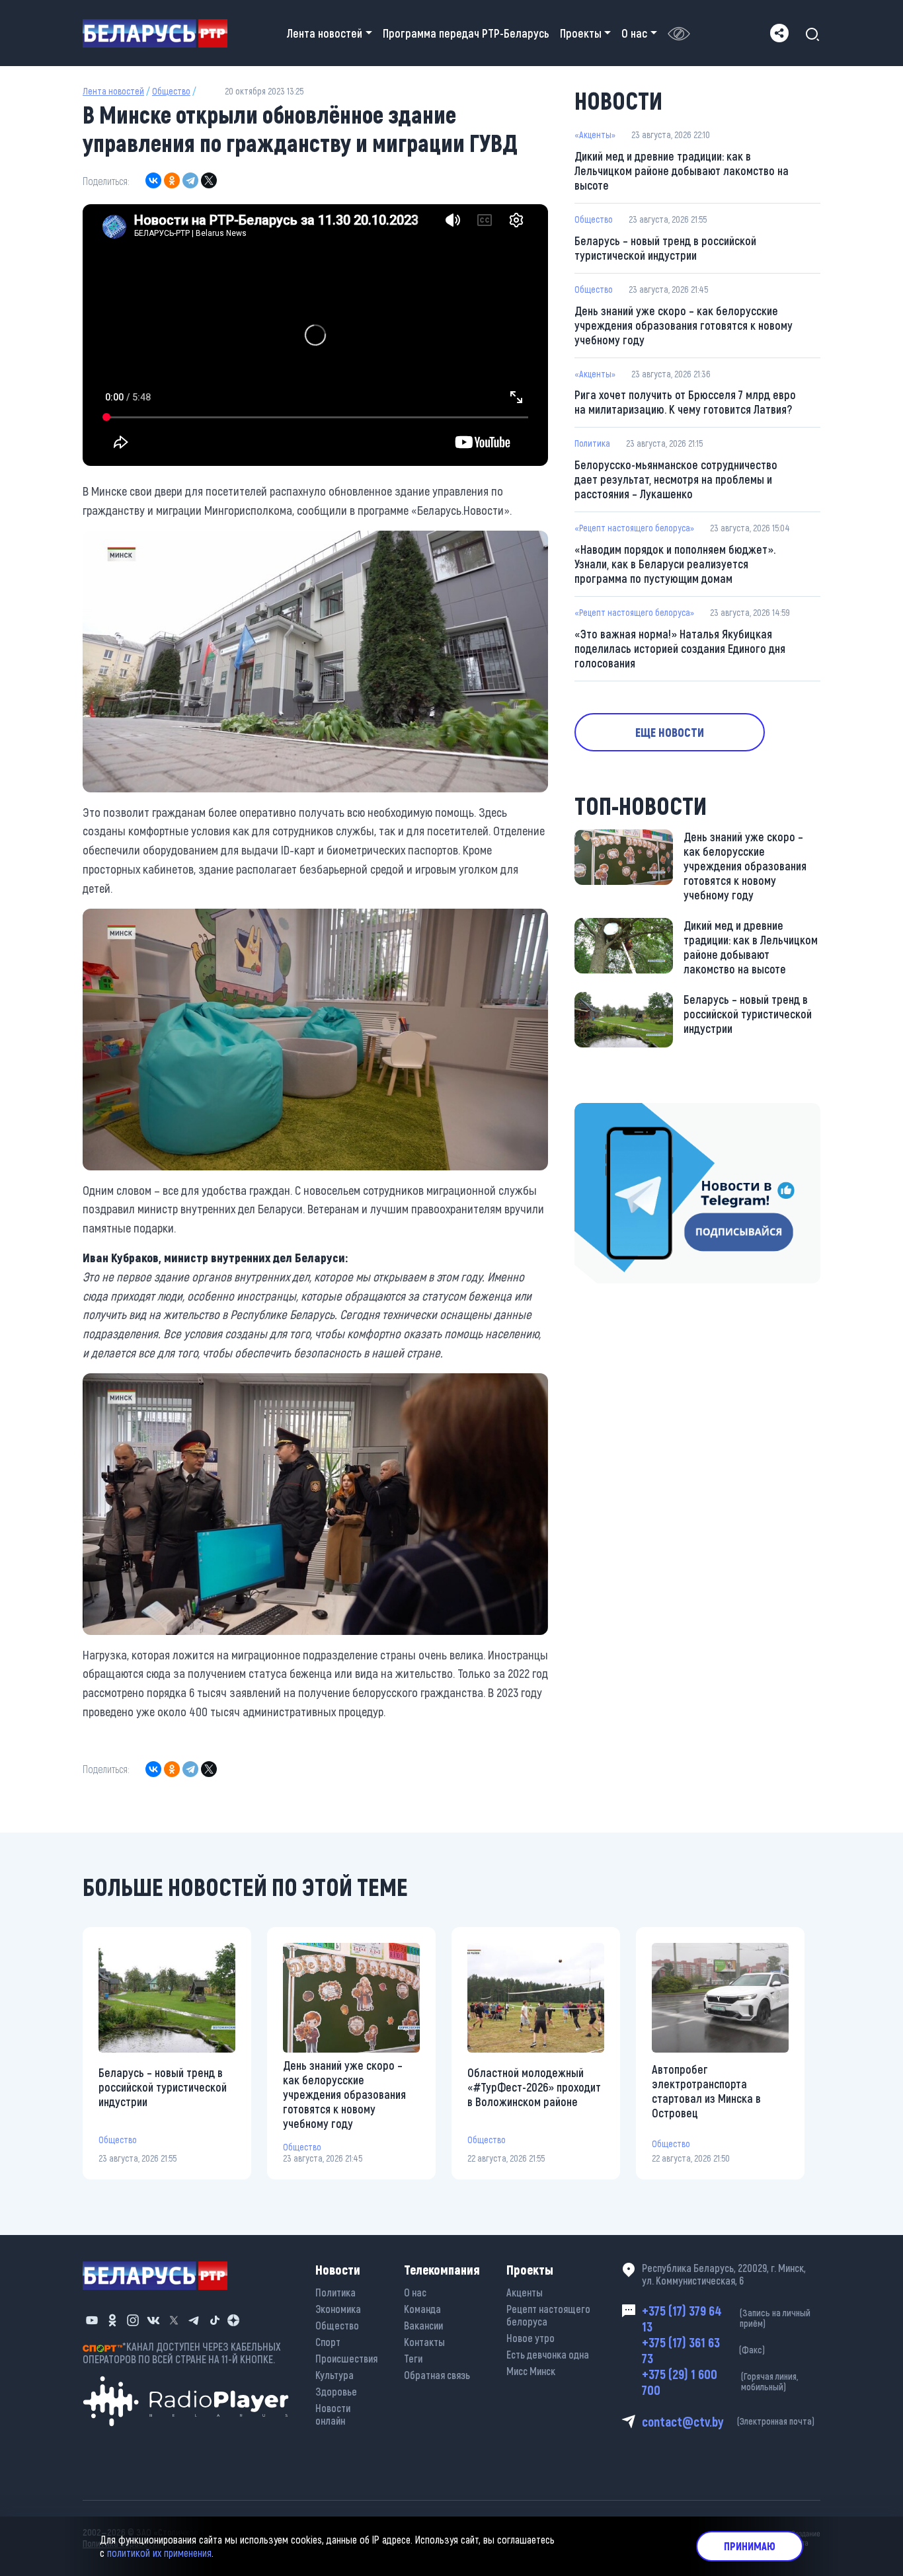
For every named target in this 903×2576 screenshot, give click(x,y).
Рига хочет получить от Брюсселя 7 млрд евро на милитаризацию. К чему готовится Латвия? (685, 402)
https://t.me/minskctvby (630, 1112)
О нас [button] (634, 33)
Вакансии (423, 2325)
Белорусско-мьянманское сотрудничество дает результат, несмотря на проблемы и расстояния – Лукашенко (676, 479)
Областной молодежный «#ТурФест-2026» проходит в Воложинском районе (534, 2087)
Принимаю (750, 2546)
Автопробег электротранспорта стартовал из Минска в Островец (706, 2091)
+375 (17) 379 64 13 (726, 2318)
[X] (209, 180)
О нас (415, 2292)
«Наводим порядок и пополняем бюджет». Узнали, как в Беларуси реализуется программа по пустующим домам (675, 564)
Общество (171, 91)
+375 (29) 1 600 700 (720, 2382)
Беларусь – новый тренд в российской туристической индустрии (665, 248)
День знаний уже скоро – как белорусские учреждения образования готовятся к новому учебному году (684, 325)
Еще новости (670, 732)
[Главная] (160, 33)
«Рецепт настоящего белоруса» (634, 528)
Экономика (338, 2309)
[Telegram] (190, 180)
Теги (413, 2358)
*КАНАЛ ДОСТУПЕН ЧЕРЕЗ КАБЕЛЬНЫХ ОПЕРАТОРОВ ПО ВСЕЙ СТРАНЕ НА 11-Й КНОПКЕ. (182, 2353)
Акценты (525, 2292)
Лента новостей (113, 91)
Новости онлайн (333, 2414)
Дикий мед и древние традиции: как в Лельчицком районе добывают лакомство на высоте (682, 170)
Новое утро (530, 2338)
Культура (334, 2375)
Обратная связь (437, 2375)
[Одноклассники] (172, 180)
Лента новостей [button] (325, 33)
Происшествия (346, 2358)
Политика (592, 443)
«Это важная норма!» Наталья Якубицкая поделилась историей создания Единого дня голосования (680, 648)
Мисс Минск (531, 2371)
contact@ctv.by (728, 2421)
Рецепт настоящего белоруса (548, 2315)
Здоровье (336, 2391)
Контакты (424, 2342)
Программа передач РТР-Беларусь (466, 33)
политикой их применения (159, 2553)
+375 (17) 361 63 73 (703, 2350)
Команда (422, 2309)
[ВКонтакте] (153, 180)
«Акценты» (595, 134)
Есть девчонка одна (548, 2354)
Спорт (328, 2342)
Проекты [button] (581, 33)
